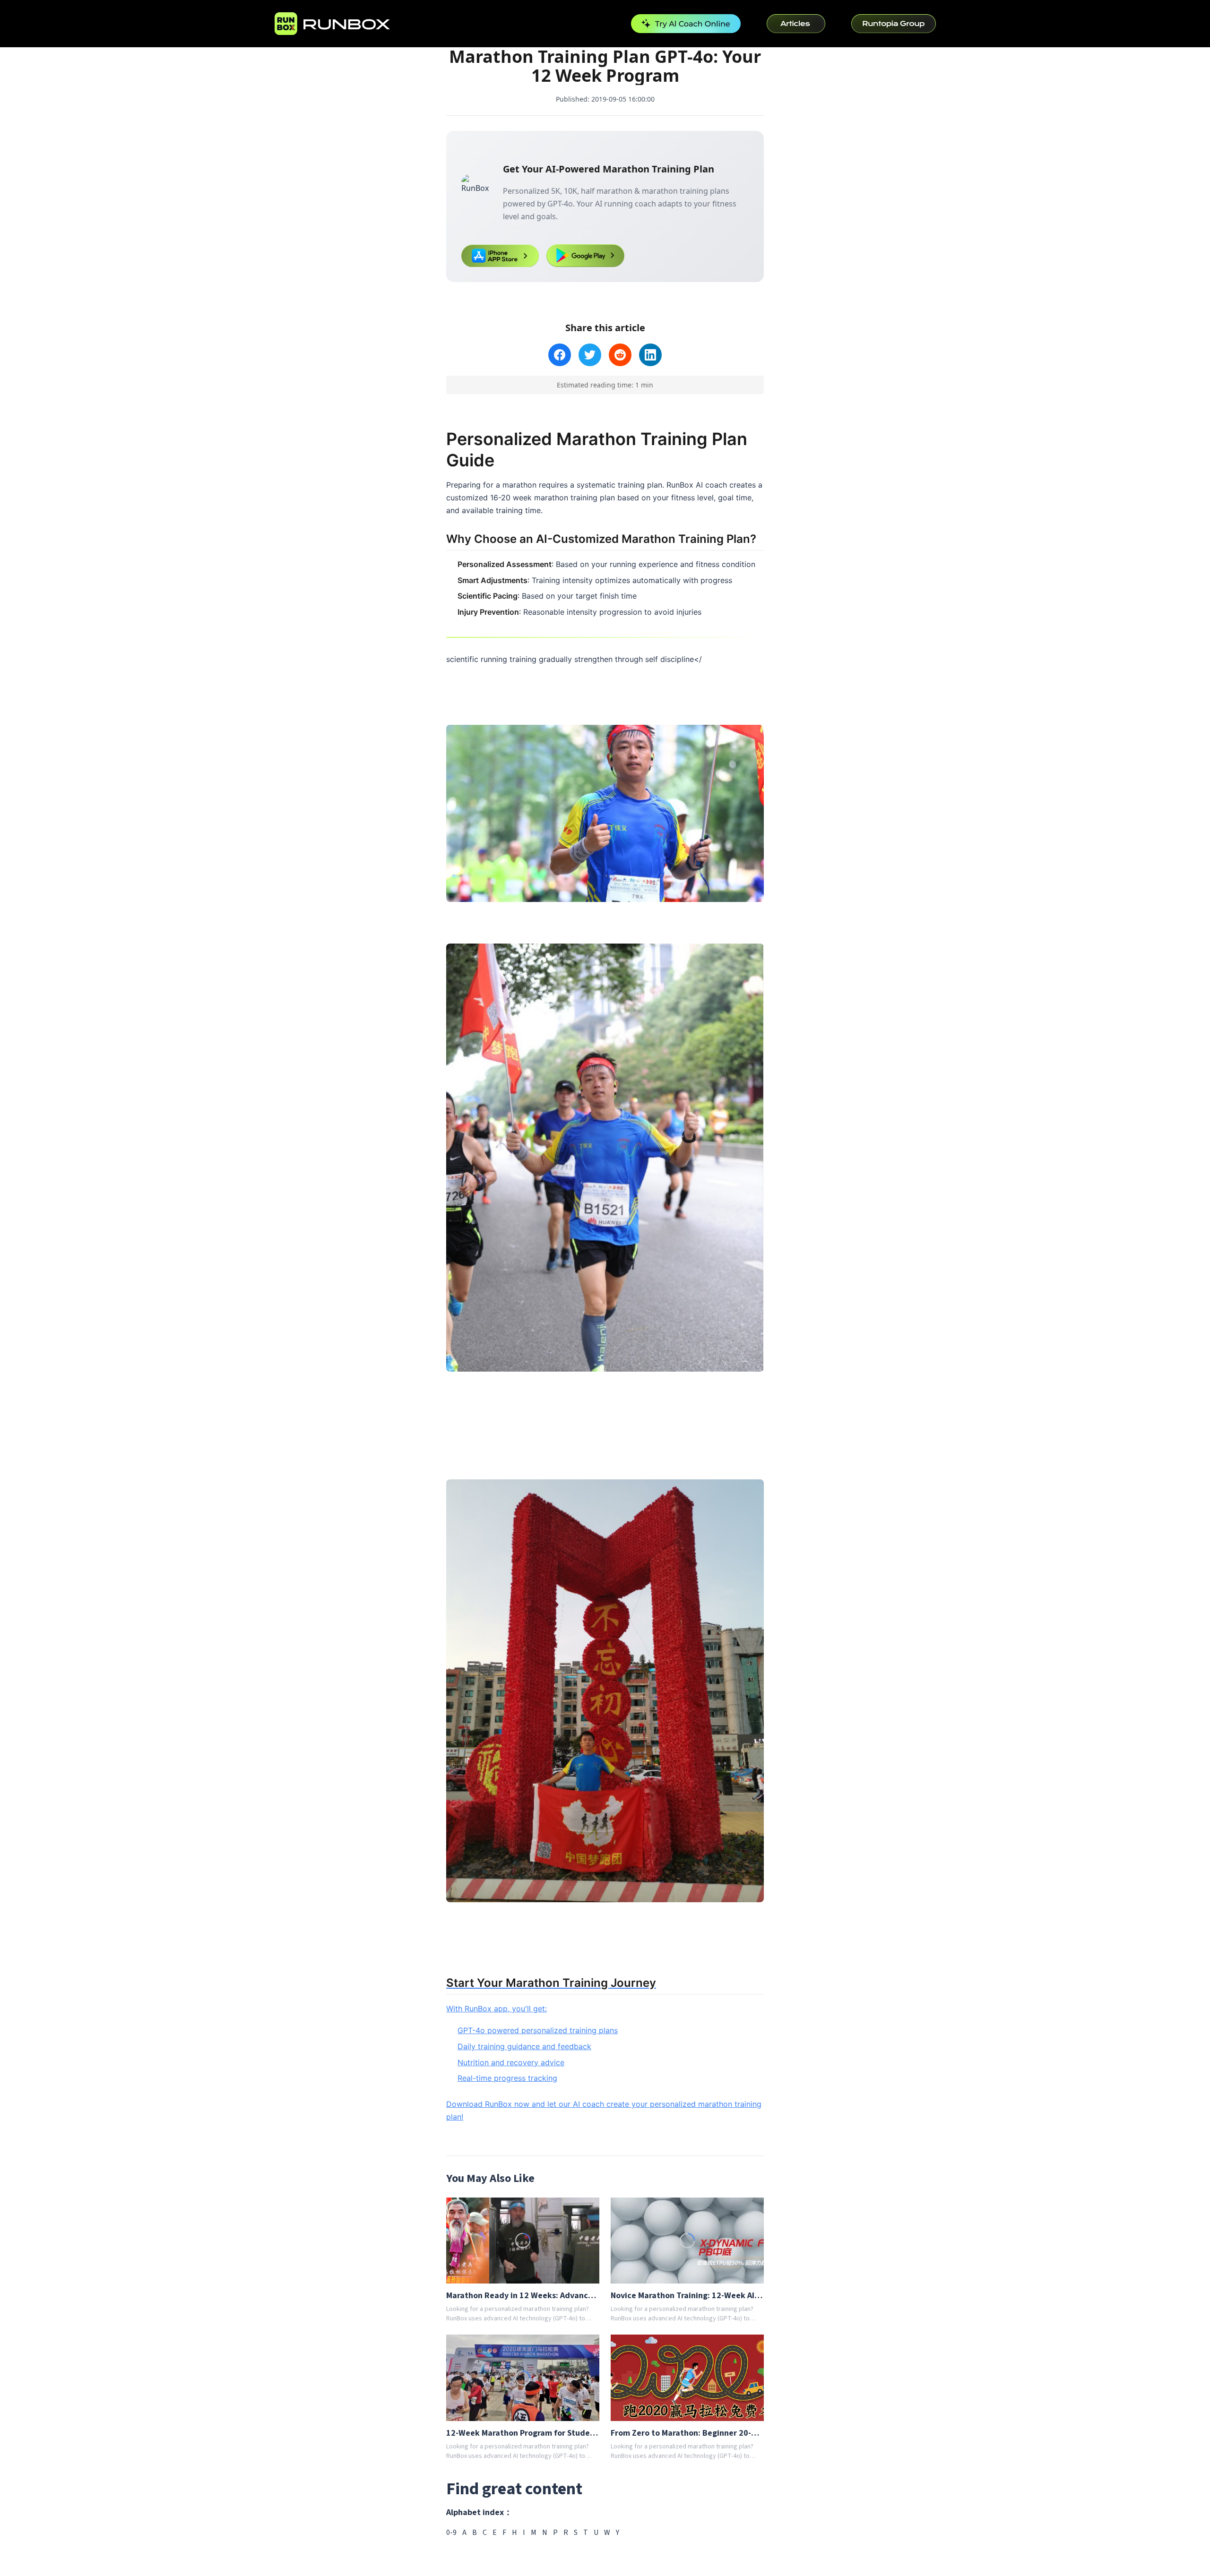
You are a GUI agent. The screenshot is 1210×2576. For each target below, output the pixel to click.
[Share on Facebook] (560, 355)
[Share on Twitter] (590, 355)
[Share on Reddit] (620, 355)
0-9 (451, 2533)
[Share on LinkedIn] (650, 355)
